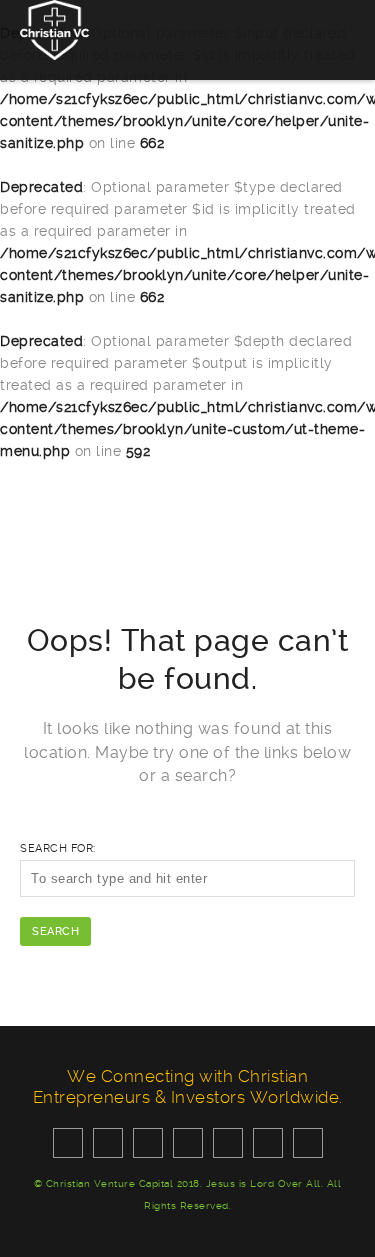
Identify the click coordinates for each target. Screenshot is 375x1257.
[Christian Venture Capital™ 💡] (54, 29)
